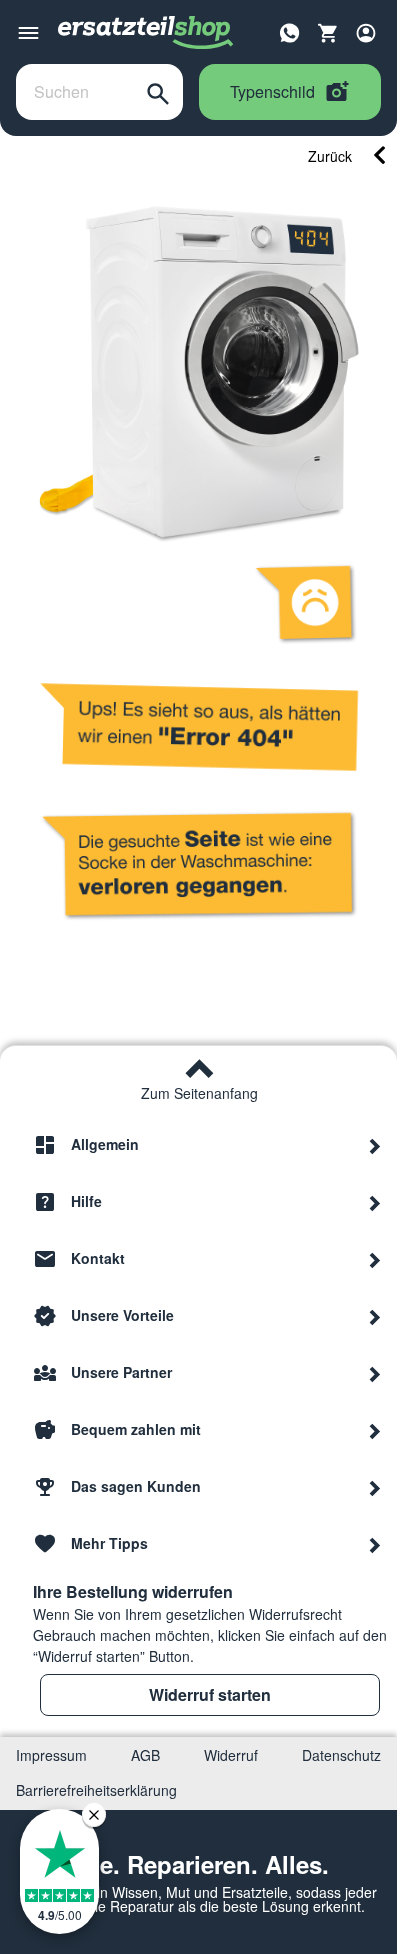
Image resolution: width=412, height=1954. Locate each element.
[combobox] (75, 92)
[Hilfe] (375, 1202)
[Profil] (366, 33)
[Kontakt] (375, 1259)
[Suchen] (158, 92)
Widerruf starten (210, 1694)
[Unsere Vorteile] (375, 1316)
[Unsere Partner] (375, 1373)
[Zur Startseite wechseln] (146, 33)
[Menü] (28, 33)
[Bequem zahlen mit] (375, 1430)
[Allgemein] (375, 1145)
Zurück (330, 156)
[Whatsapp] (290, 31)
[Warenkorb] (328, 33)
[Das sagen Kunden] (375, 1487)
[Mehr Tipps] (375, 1544)
